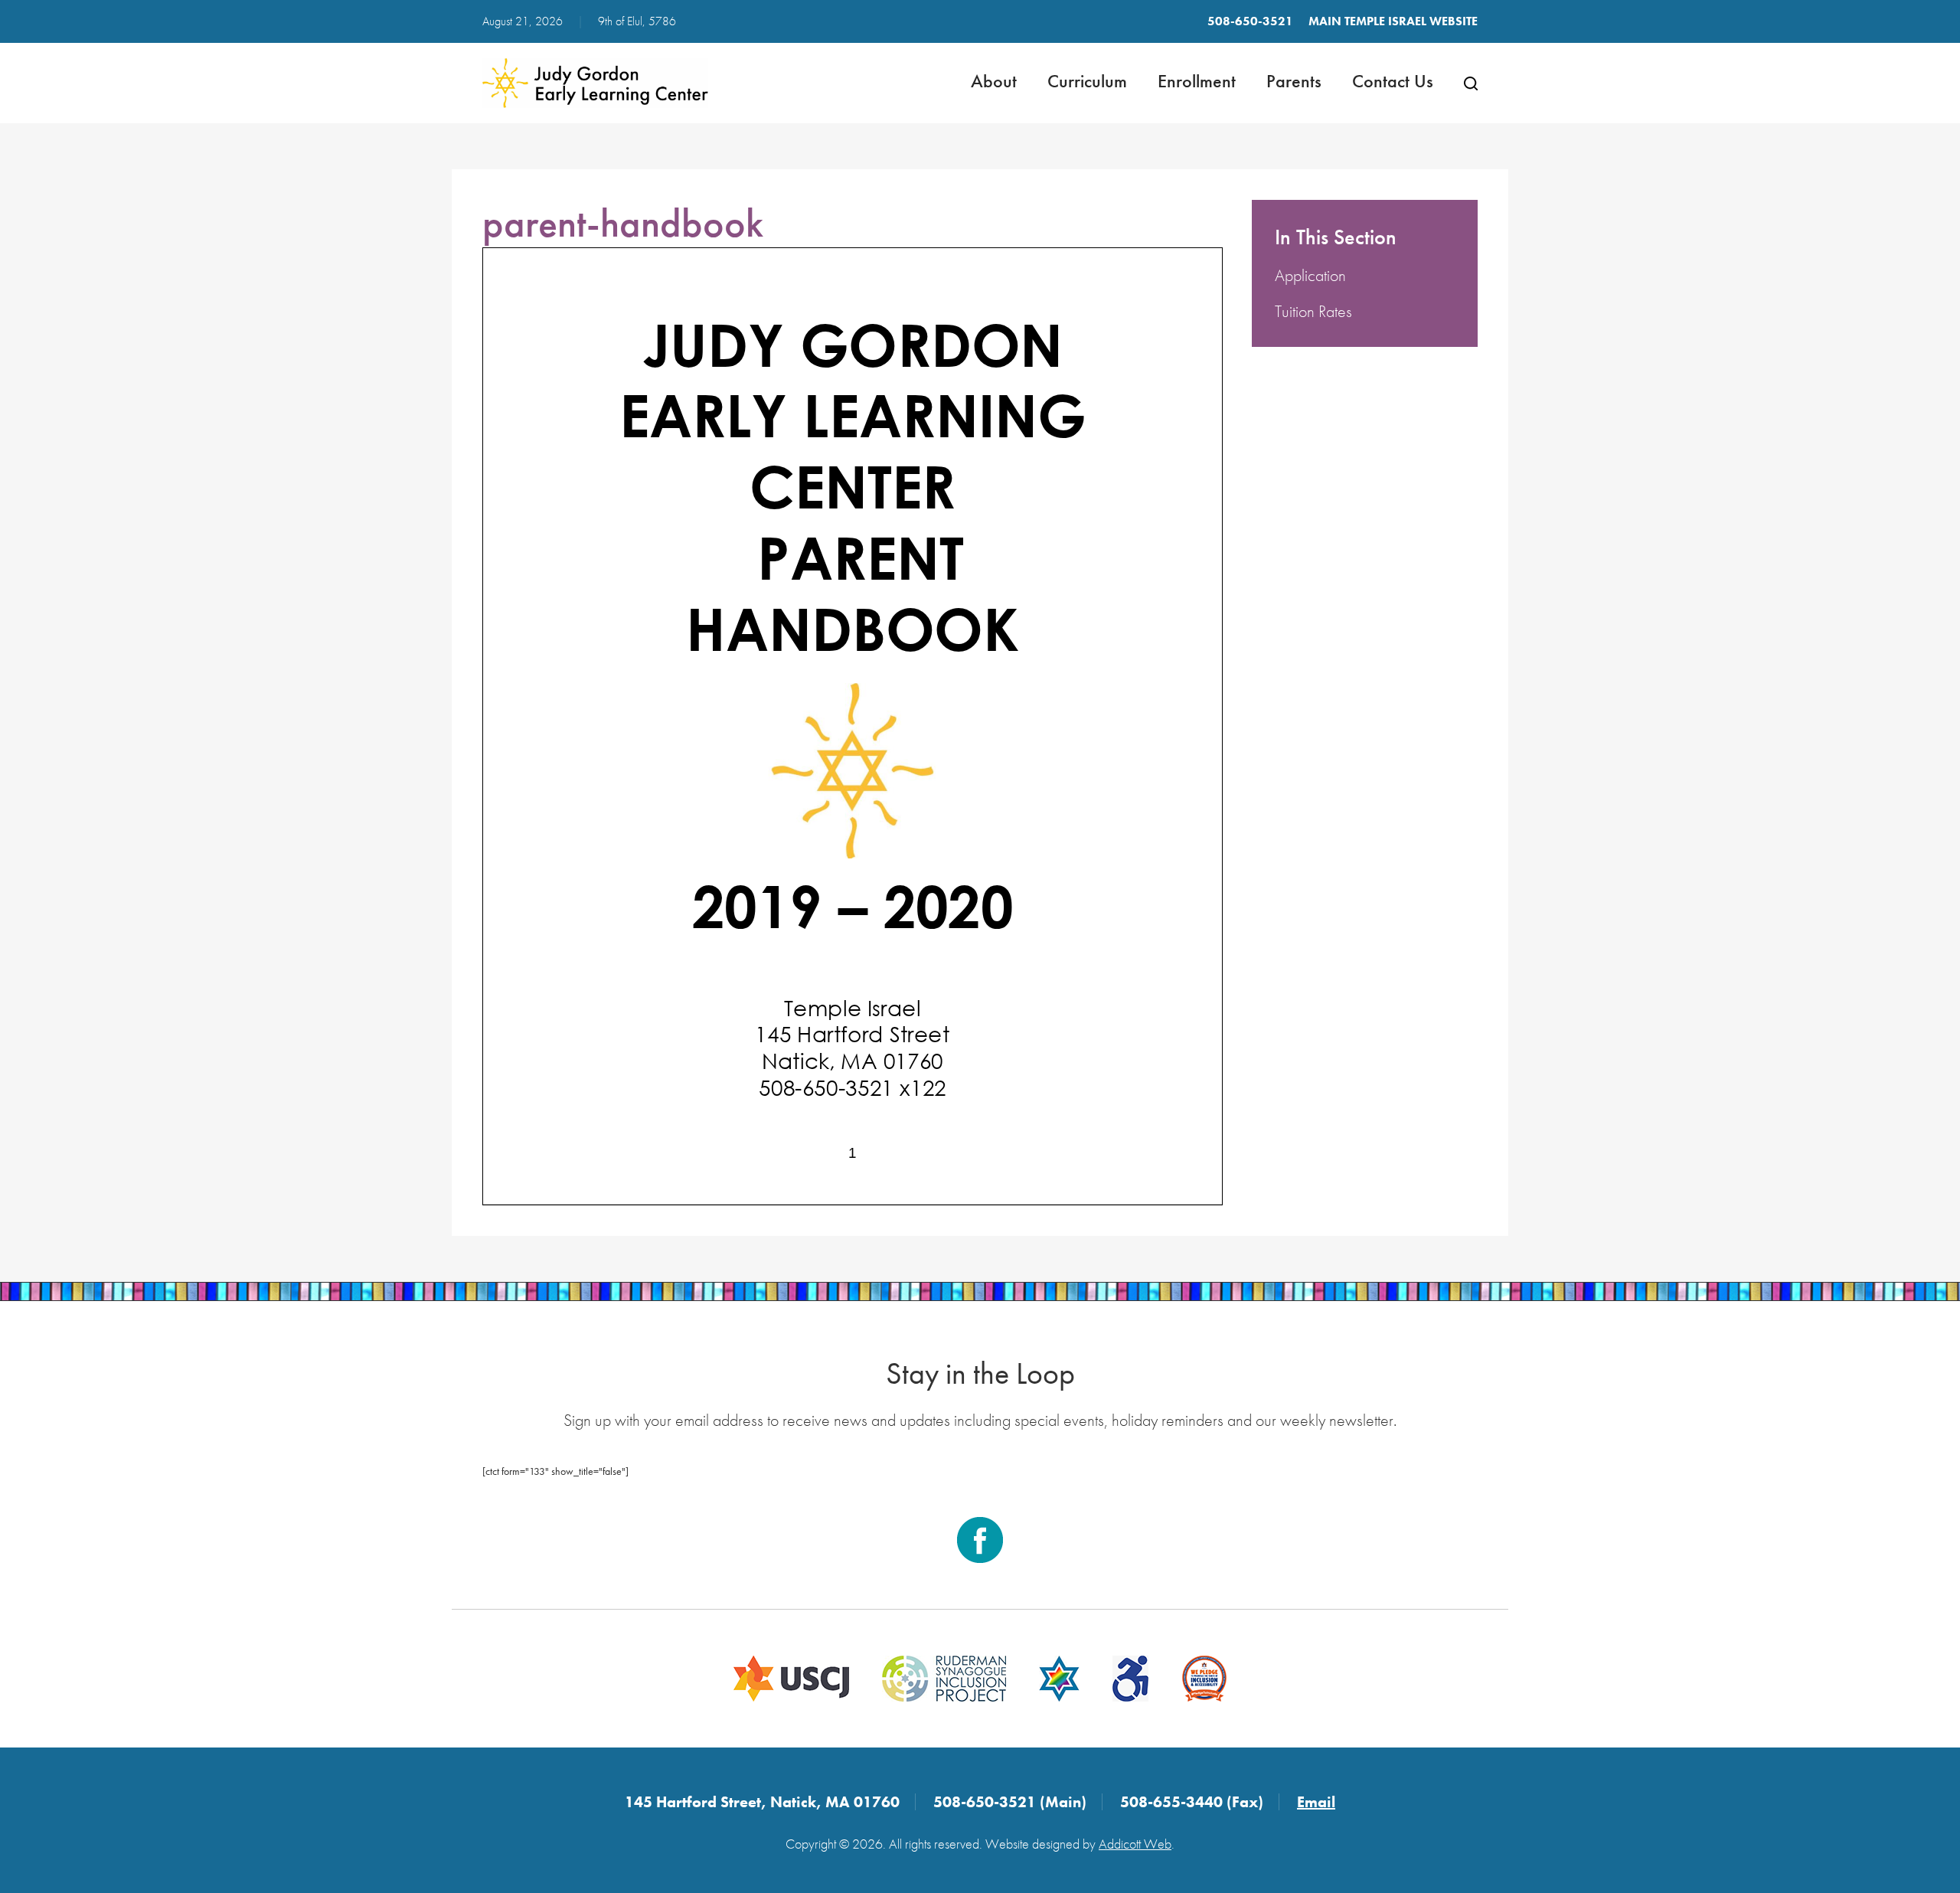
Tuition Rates (1313, 311)
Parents (1294, 81)
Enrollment (1197, 81)
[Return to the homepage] (595, 83)
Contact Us (1393, 81)
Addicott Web (1135, 1844)
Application (1310, 275)
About (994, 81)
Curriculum (1087, 81)
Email (1316, 1802)
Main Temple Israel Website (1393, 21)
